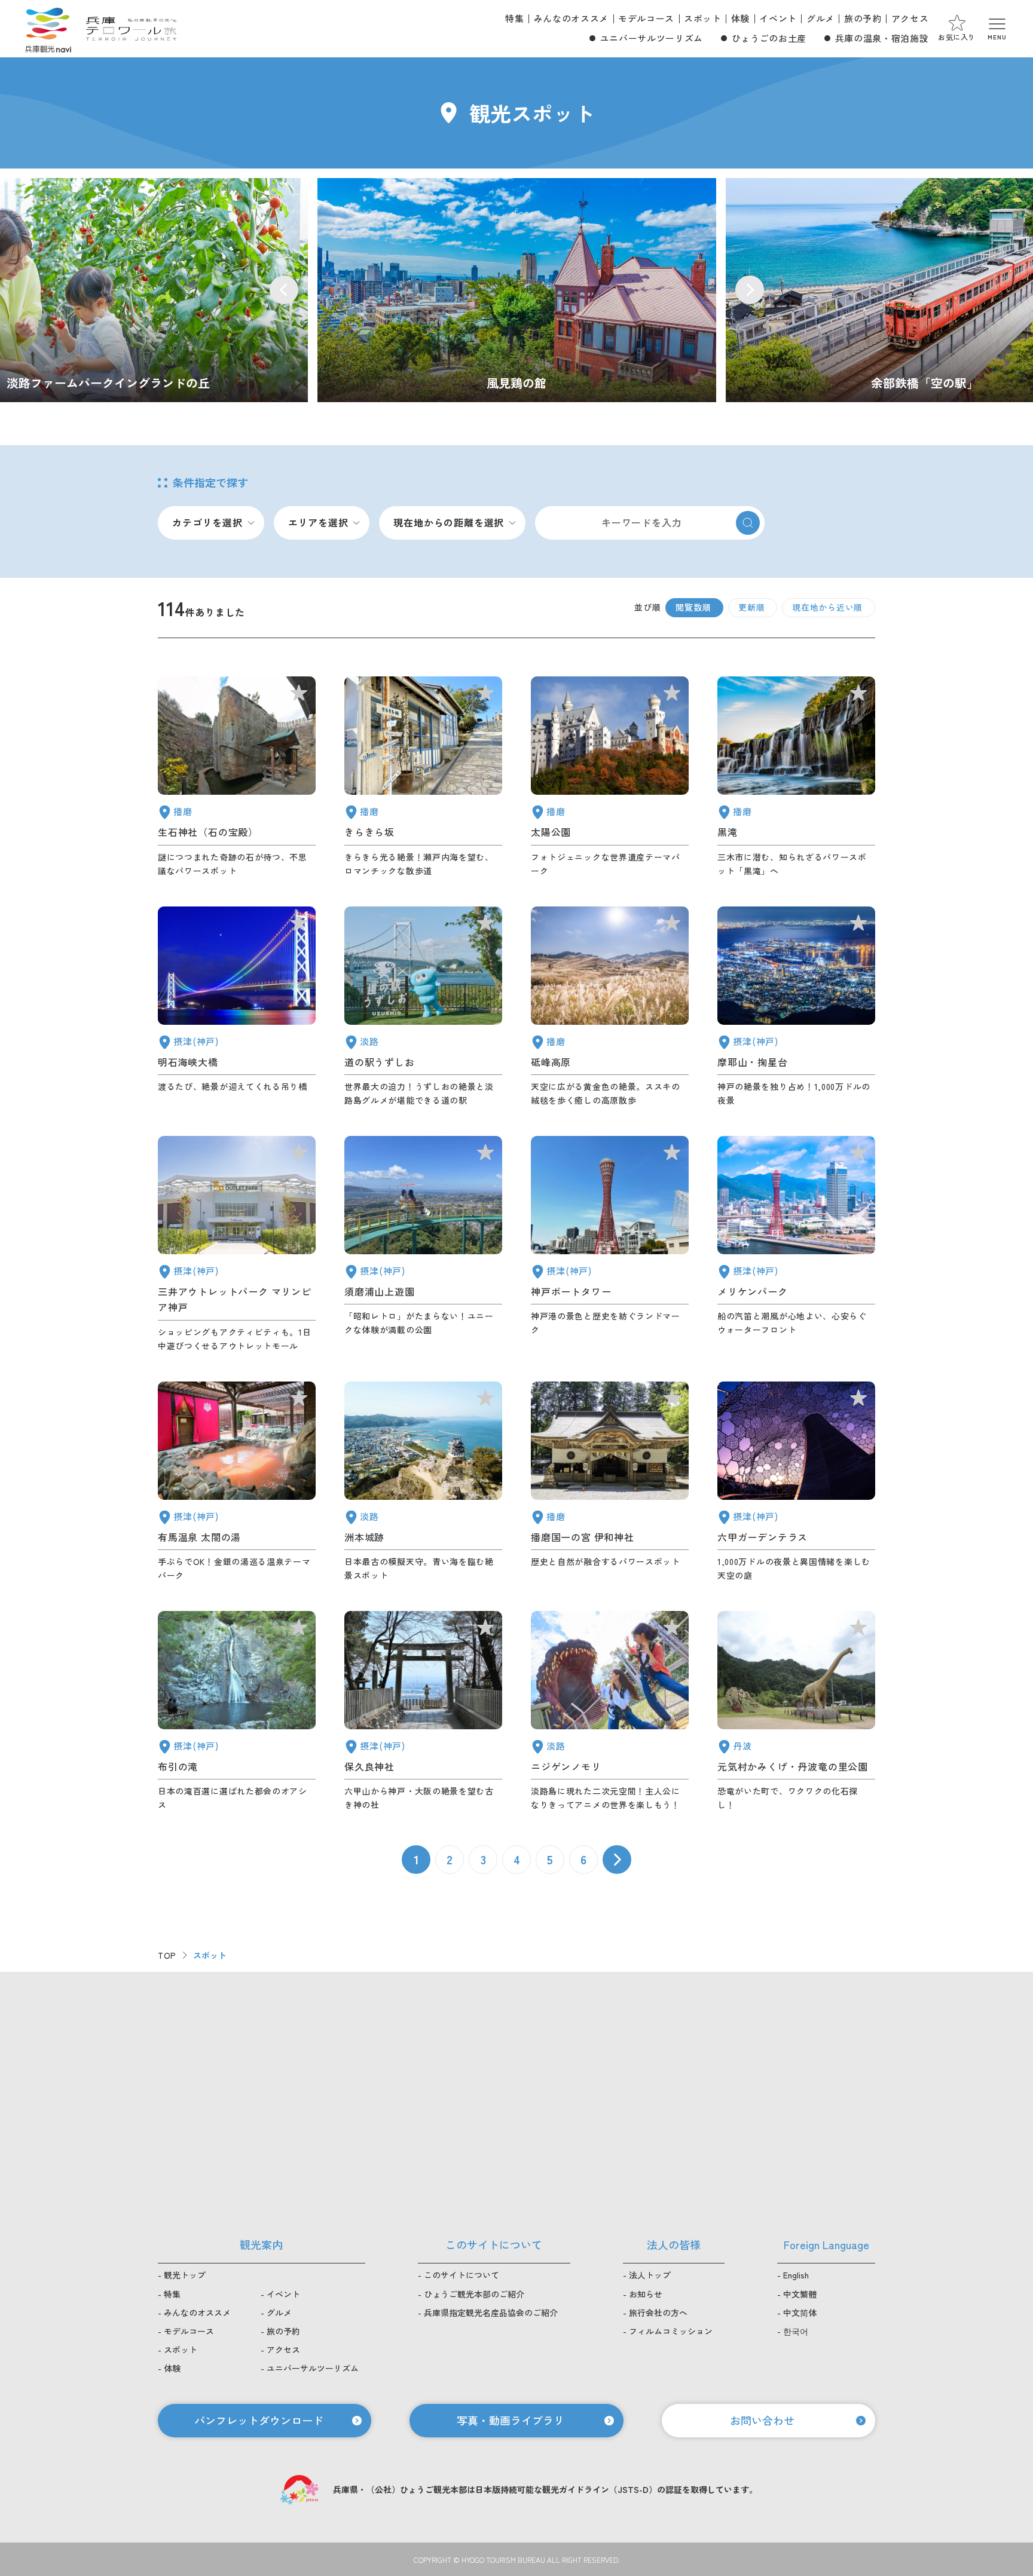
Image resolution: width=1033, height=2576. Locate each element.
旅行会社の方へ (658, 2312)
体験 (740, 18)
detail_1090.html (610, 1007)
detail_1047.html (237, 777)
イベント (778, 18)
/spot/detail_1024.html (517, 290)
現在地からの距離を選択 (449, 522)
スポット (703, 18)
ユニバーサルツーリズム (652, 38)
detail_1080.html (796, 1711)
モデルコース (646, 18)
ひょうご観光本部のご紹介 (474, 2294)
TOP (167, 1955)
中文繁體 (800, 2294)
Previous (284, 290)
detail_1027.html (237, 1007)
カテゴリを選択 (207, 522)
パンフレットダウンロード (259, 2420)
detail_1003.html (796, 1244)
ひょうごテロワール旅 (131, 29)
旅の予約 (863, 18)
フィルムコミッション (671, 2331)
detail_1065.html (423, 1482)
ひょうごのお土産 (769, 38)
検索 (748, 523)
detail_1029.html (796, 1482)
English (796, 2275)
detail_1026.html (796, 1007)
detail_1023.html (237, 1711)
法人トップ (650, 2275)
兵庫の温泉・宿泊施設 (882, 38)
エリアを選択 (318, 522)
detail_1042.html (610, 1482)
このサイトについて (462, 2275)
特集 (514, 18)
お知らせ (646, 2294)
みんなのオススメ (571, 18)
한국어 (796, 2331)
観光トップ (185, 2275)
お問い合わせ (762, 2420)
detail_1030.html (237, 1482)
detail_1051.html (610, 777)
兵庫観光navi (48, 29)
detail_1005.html (237, 1244)
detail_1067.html (610, 1711)
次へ (617, 1860)
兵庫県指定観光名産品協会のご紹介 (491, 2312)
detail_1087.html (423, 777)
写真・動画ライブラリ (511, 2420)
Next (750, 290)
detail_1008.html (610, 1244)
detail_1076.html (423, 1007)
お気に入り (957, 37)
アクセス (910, 18)
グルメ (820, 18)
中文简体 (800, 2312)
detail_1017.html (423, 1244)
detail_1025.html (423, 1711)
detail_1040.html (796, 777)
